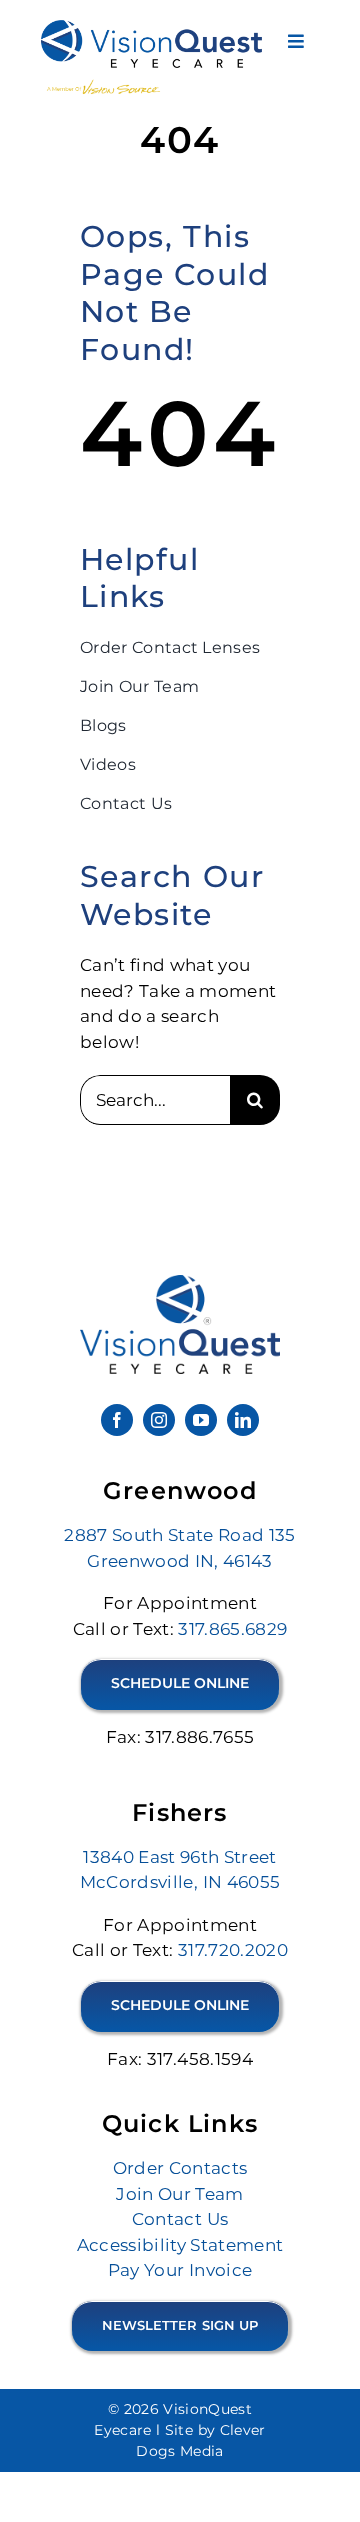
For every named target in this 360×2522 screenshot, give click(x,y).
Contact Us (180, 2219)
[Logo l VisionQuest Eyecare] (180, 1283)
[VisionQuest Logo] (151, 28)
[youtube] (201, 1420)
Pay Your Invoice (180, 2270)
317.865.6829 (232, 1629)
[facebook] (117, 1420)
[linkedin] (243, 1420)
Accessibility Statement (180, 2245)
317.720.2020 (233, 1950)
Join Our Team (179, 2194)
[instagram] (159, 1420)
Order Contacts (180, 2168)
